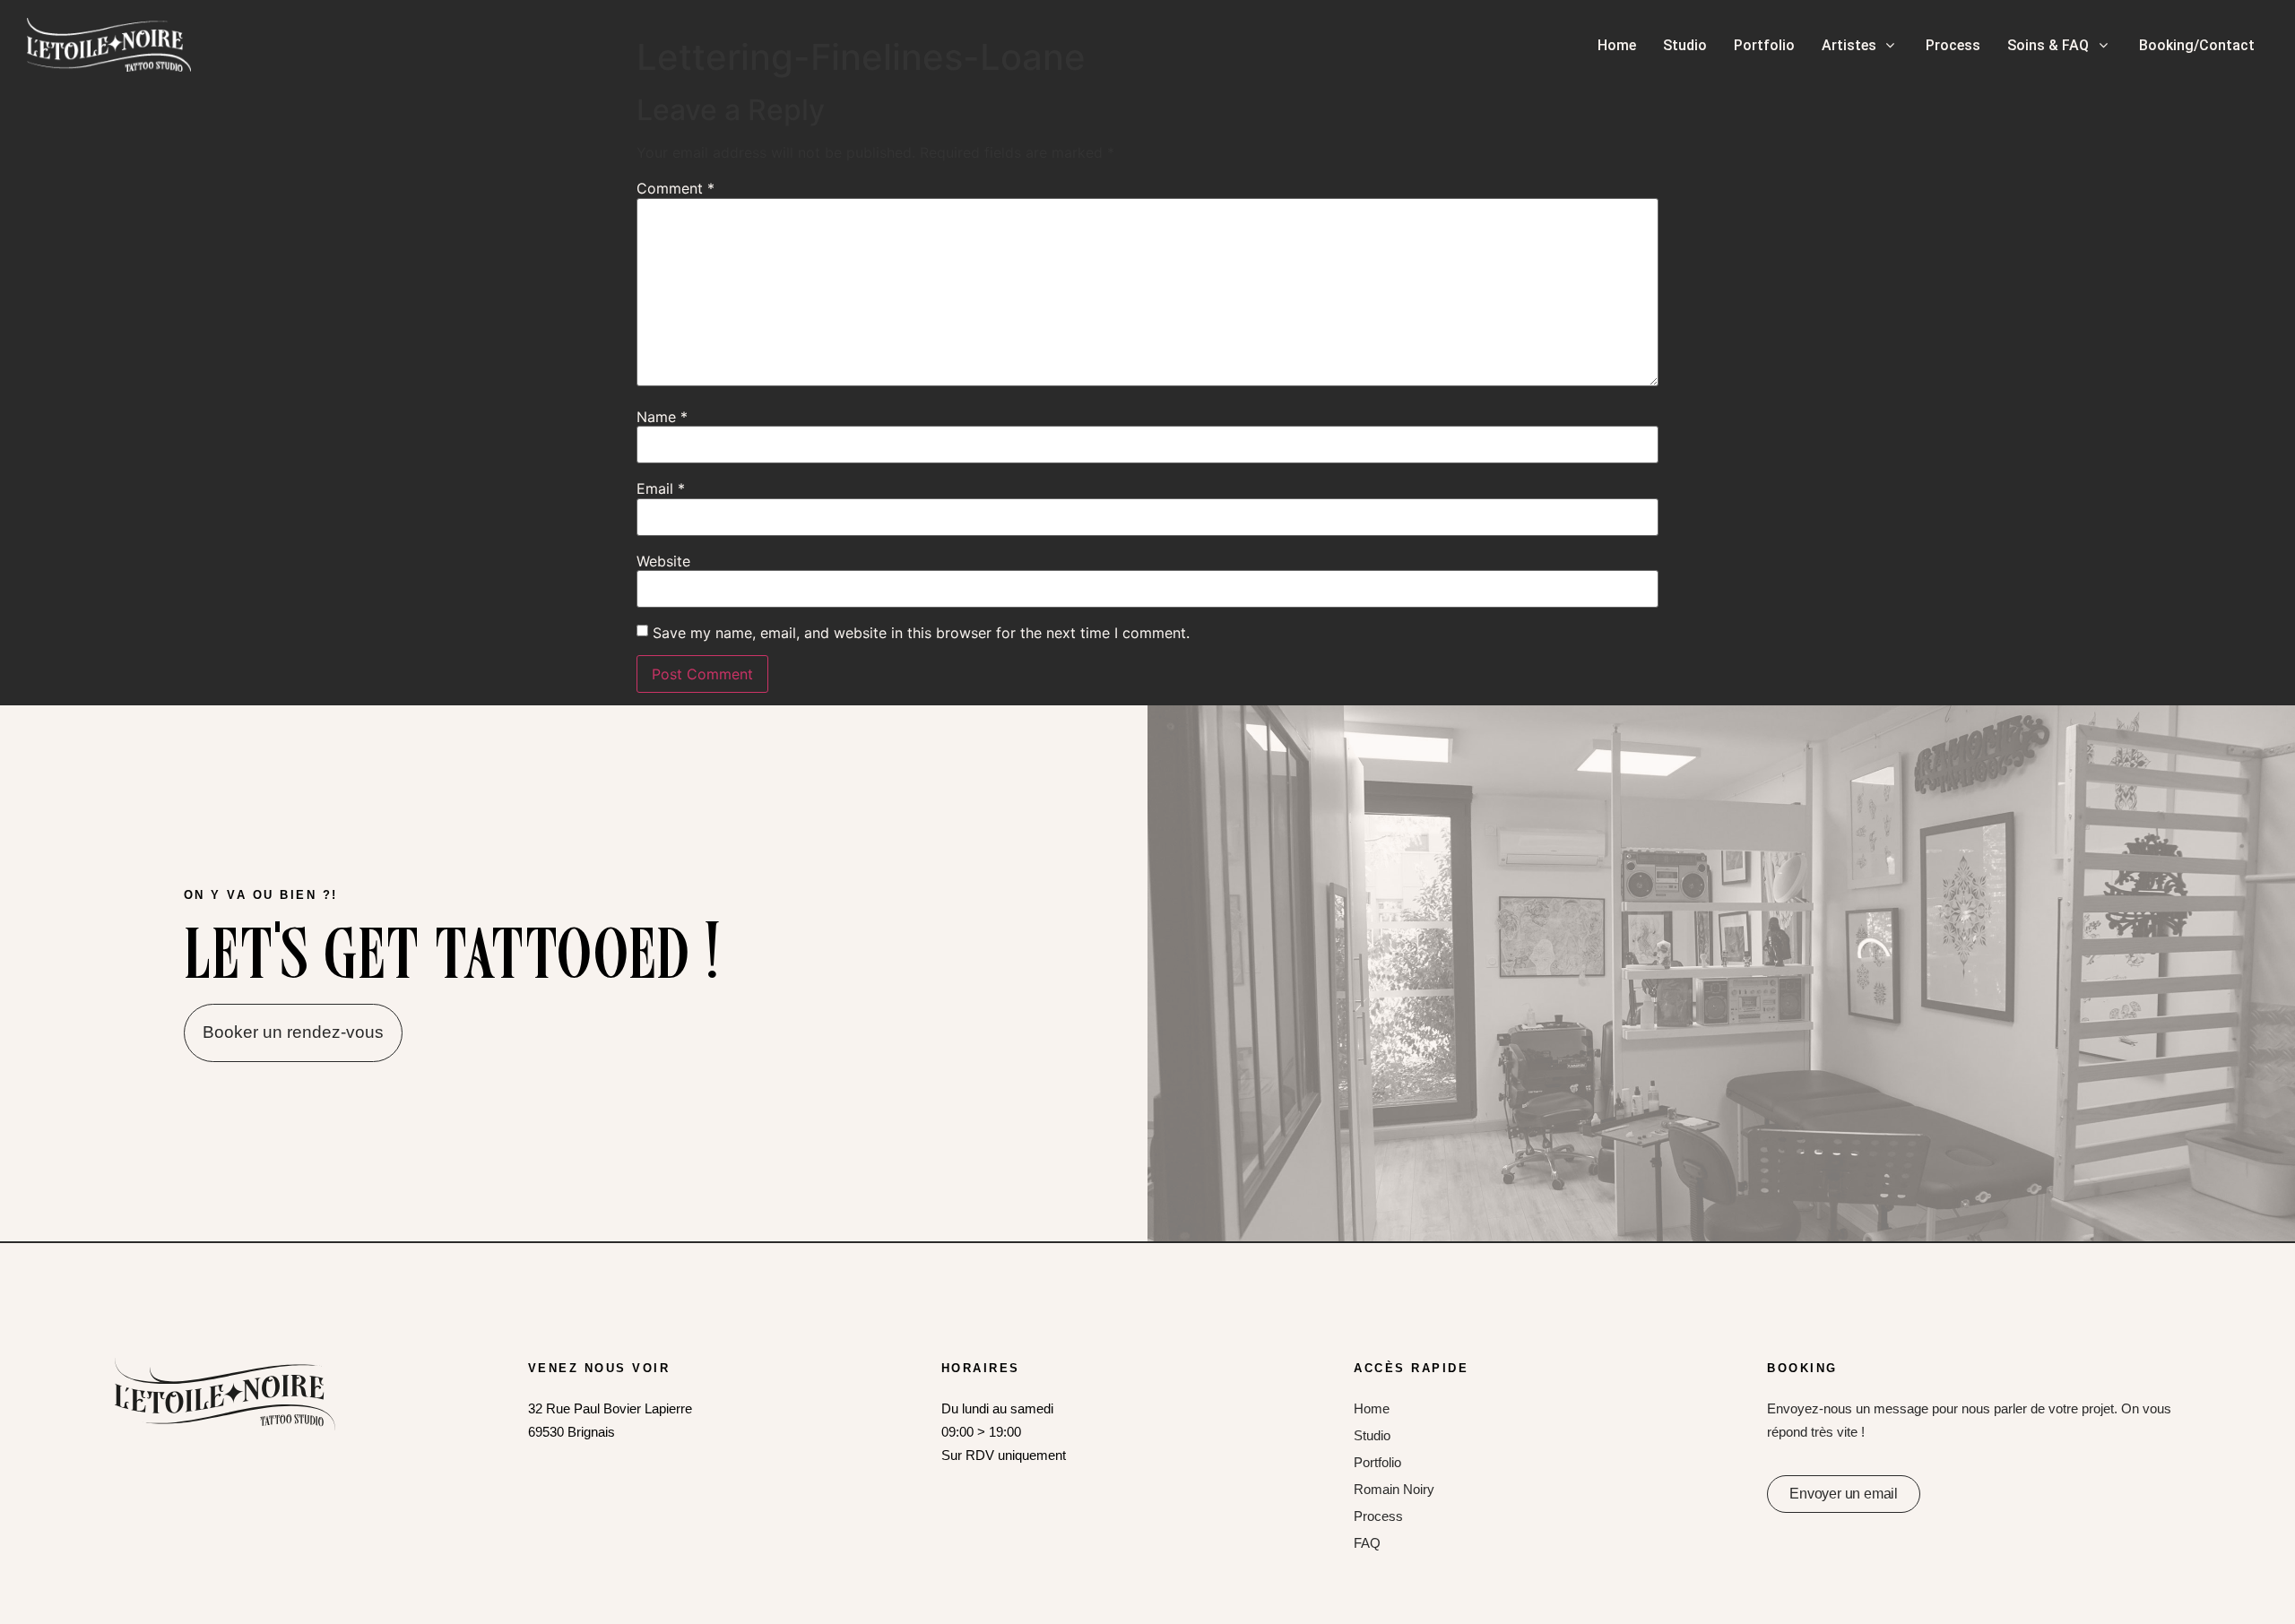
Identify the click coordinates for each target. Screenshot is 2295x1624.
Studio (1372, 1435)
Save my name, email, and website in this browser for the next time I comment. (921, 633)
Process (1378, 1516)
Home (1372, 1408)
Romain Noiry (1394, 1489)
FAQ (1367, 1543)
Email (661, 488)
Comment (676, 188)
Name (662, 417)
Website (663, 561)
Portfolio (1377, 1462)
